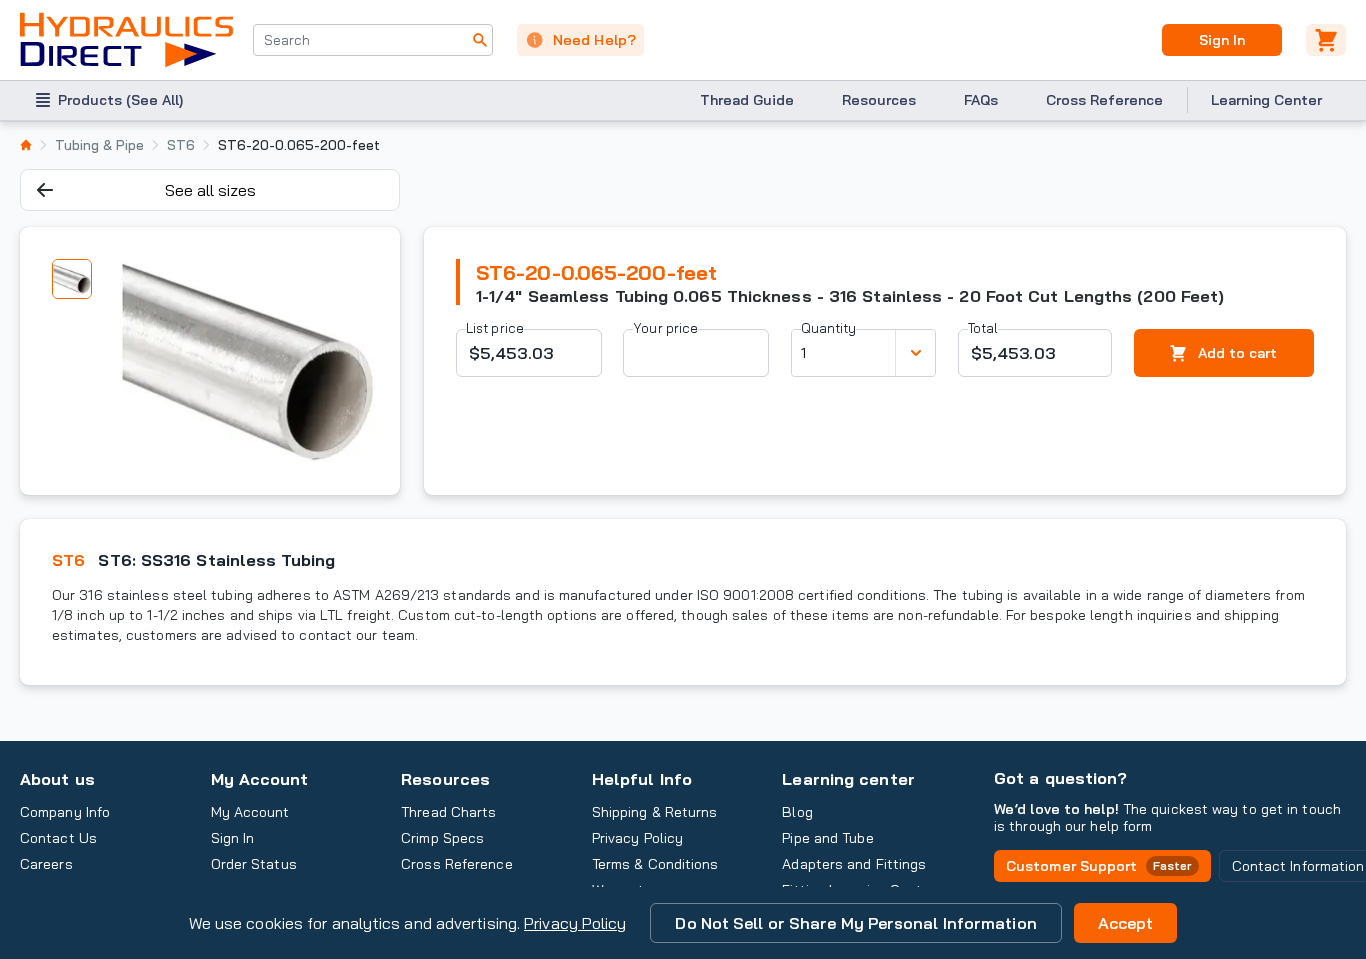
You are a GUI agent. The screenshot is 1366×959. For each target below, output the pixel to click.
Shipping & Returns (655, 812)
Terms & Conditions (655, 864)
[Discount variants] (915, 353)
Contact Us (58, 838)
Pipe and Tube (827, 838)
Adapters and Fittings (854, 864)
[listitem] (26, 145)
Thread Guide (747, 100)
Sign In (1221, 40)
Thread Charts (448, 812)
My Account (260, 779)
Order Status (254, 864)
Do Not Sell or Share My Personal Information (855, 923)
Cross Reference (1104, 100)
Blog (797, 812)
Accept (1126, 923)
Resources (879, 100)
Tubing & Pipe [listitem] (99, 145)
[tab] (72, 279)
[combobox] (373, 40)
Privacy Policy (575, 923)
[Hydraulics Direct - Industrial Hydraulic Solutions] (126, 40)
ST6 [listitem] (181, 145)
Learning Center (1266, 100)
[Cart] (1326, 40)
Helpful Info (642, 779)
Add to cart (1237, 353)
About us (57, 779)
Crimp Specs (442, 838)
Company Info (65, 812)
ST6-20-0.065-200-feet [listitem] (299, 145)
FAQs (981, 100)
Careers (46, 864)
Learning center (848, 779)
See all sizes (210, 190)
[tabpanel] (247, 361)
